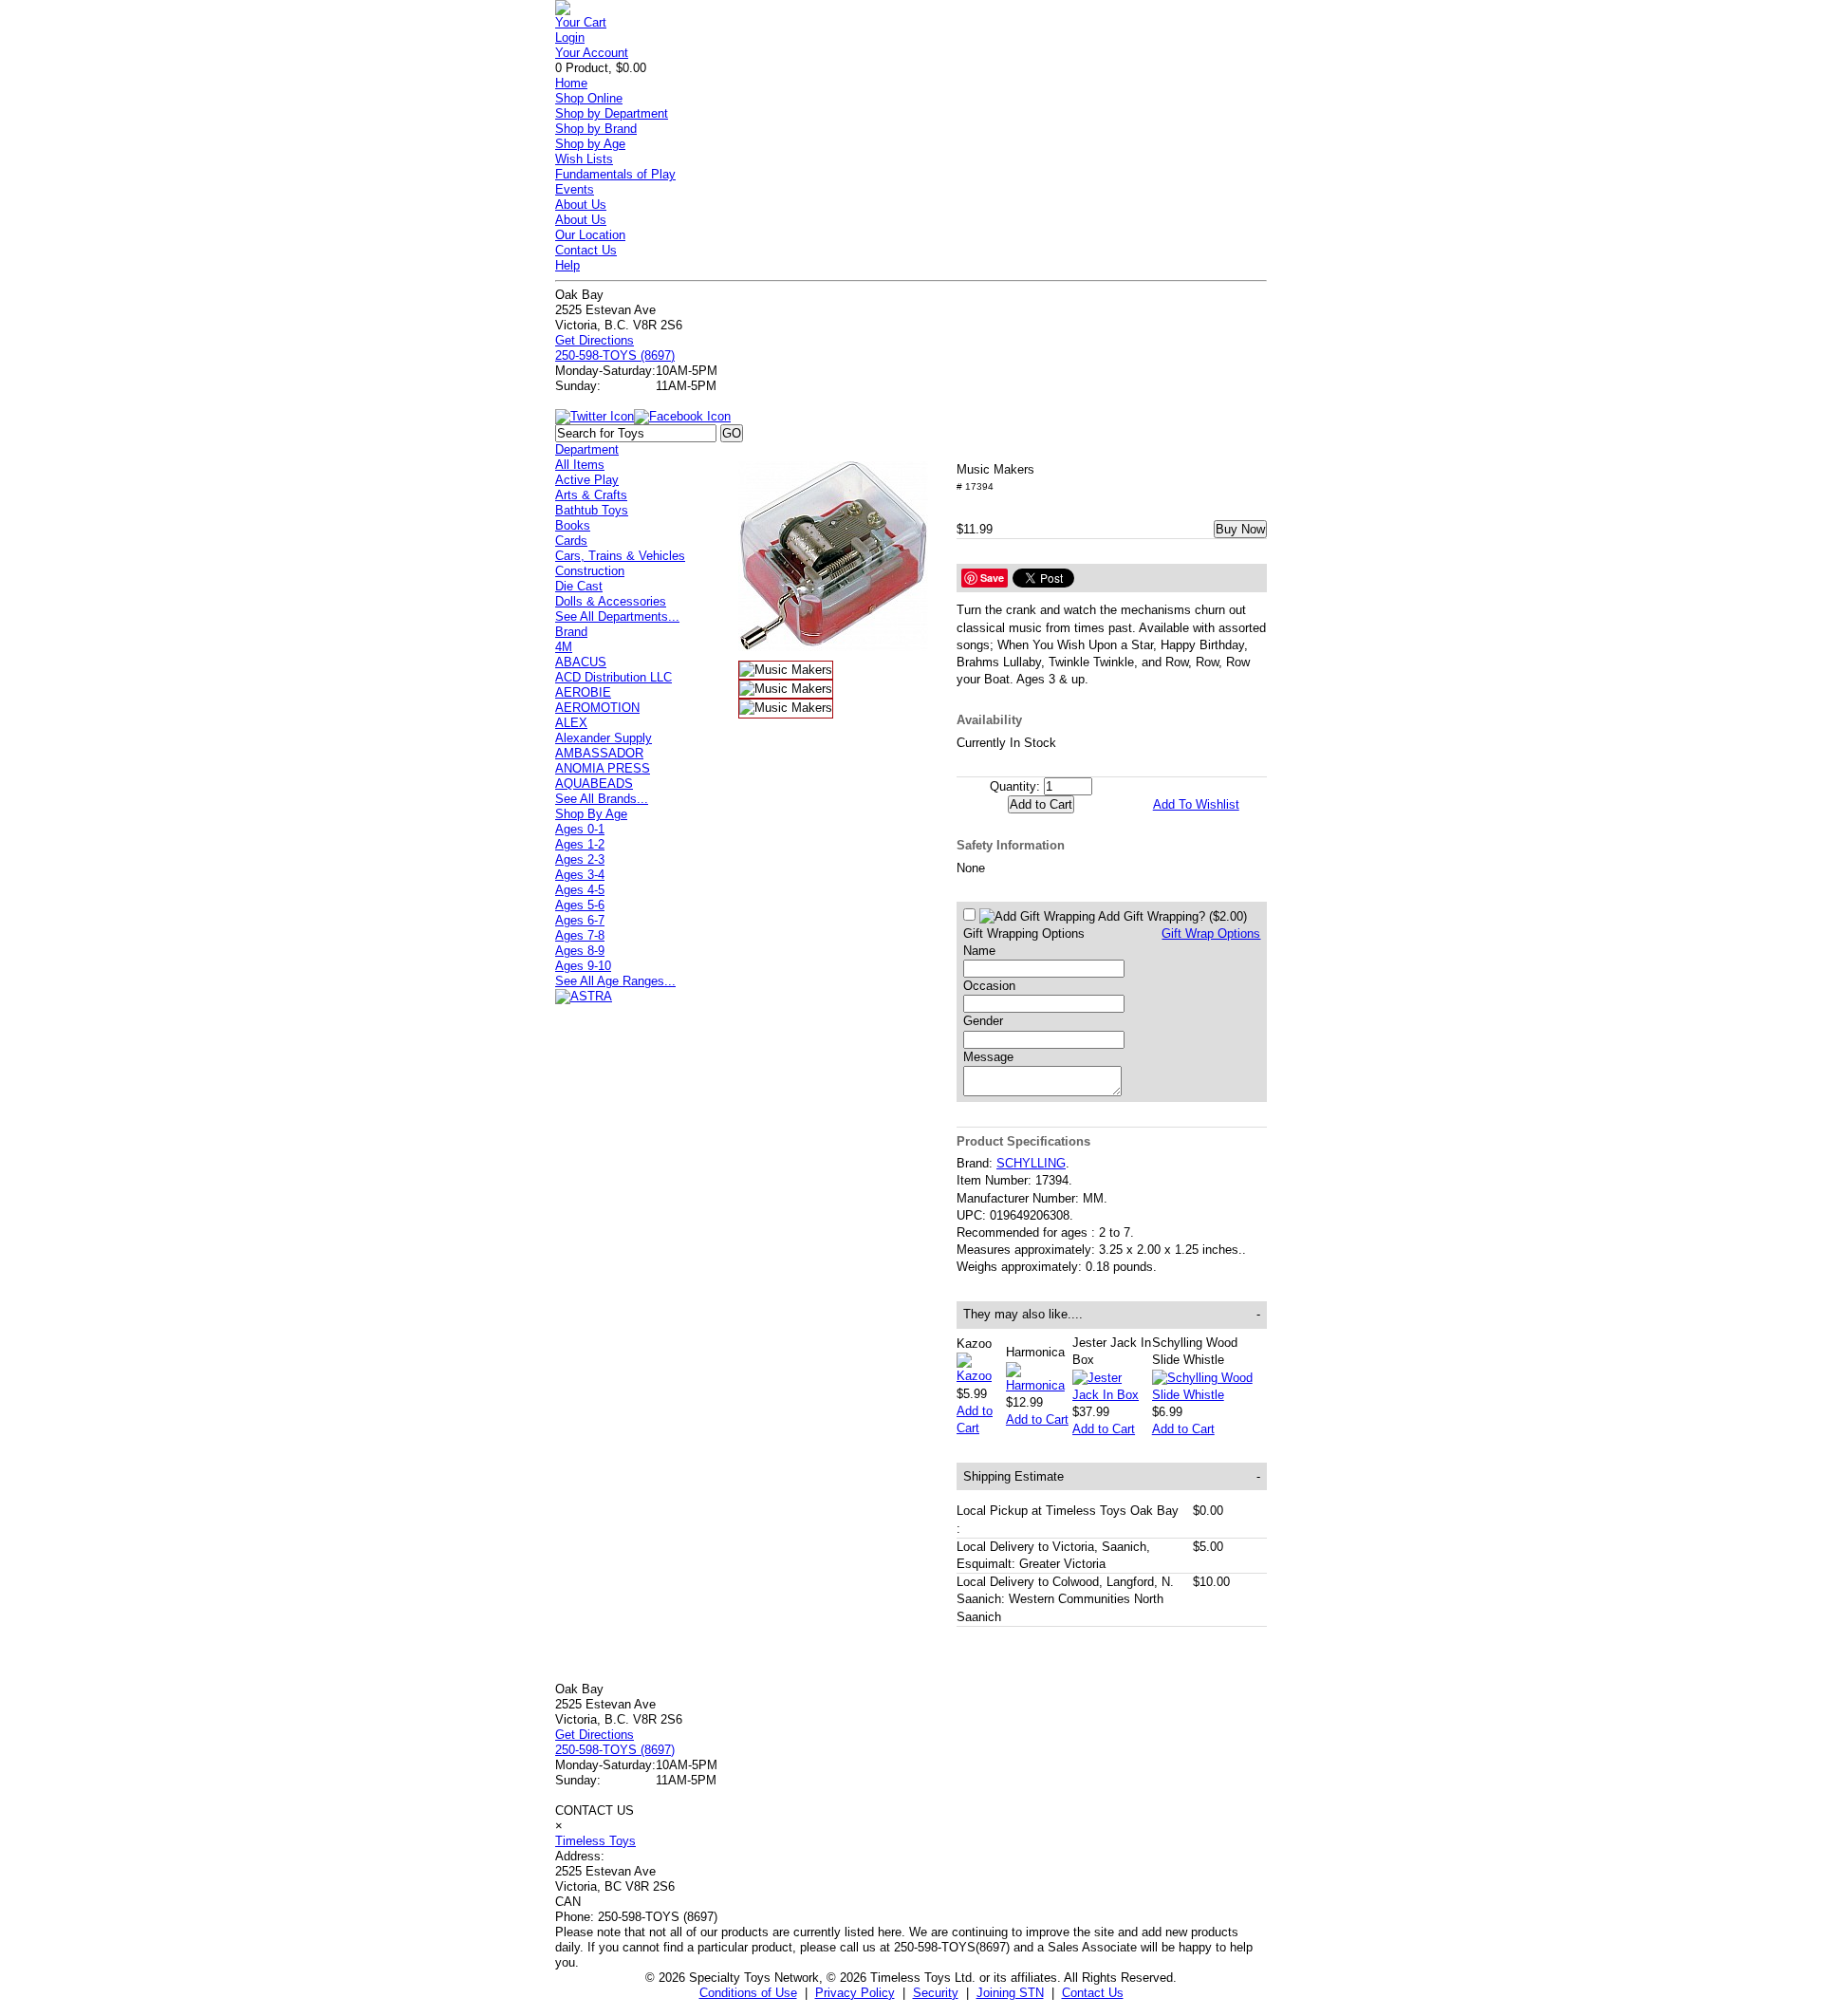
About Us (581, 205)
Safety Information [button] (1011, 845)
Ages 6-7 (580, 920)
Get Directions (595, 340)
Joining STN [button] (1010, 1993)
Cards (571, 541)
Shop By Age (591, 814)
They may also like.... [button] (1112, 1314)
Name (979, 951)
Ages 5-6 (580, 905)
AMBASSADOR (599, 753)
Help (567, 265)
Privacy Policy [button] (855, 1993)
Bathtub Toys (592, 510)
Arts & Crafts (591, 495)
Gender (983, 1021)
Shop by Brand (596, 129)
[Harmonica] (1039, 1385)
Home (571, 83)
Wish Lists (584, 159)
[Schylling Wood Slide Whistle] (1209, 1395)
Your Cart (581, 22)
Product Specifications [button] (1023, 1141)
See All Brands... (602, 799)
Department (587, 449)
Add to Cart (1037, 1419)
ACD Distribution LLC (614, 677)
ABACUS (581, 662)
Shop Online (589, 98)
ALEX (571, 723)
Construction (590, 571)
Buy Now (1240, 529)
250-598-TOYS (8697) (615, 355)
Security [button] (936, 1993)
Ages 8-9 (580, 951)
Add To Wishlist (1196, 804)
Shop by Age (590, 144)
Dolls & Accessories (611, 601)
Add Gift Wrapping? (1171, 916)
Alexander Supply (604, 738)
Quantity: (1015, 786)
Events (575, 189)
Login (570, 37)
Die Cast (579, 586)
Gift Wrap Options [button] (1211, 933)
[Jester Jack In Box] (1112, 1395)
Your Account (592, 53)
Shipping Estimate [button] (1112, 1476)
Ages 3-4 (580, 875)
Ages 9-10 (583, 966)
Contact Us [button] (1093, 1993)
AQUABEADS (594, 784)
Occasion (989, 986)
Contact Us (586, 250)
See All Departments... (617, 616)
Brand (571, 632)
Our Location (590, 235)
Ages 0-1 (580, 829)
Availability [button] (989, 720)
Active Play (587, 480)
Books (573, 525)
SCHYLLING (1031, 1163)
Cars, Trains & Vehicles (620, 556)
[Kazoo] (981, 1376)
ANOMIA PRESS (603, 768)
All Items (580, 465)
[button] (833, 556)
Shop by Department (612, 113)
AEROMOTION (597, 708)
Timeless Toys (595, 1841)
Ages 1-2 (580, 844)
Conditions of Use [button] (748, 1993)
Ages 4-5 (580, 890)
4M (564, 647)
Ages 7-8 (580, 935)
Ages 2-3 (580, 859)
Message (988, 1057)
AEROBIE (583, 692)
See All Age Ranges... (615, 981)
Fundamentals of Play (615, 174)
